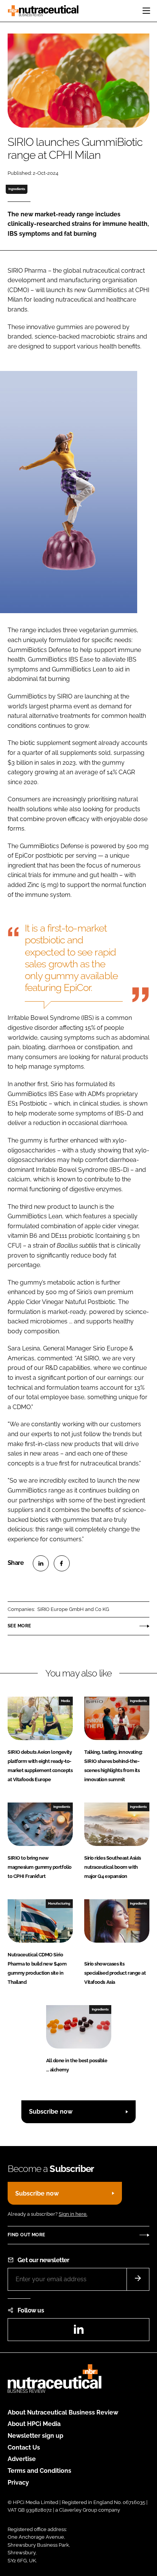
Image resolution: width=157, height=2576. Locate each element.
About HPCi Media (34, 2424)
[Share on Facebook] (62, 1563)
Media (66, 1701)
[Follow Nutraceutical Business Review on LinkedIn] (78, 2332)
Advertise (22, 2459)
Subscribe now (51, 2112)
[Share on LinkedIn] (41, 1563)
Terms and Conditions (39, 2471)
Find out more (26, 2235)
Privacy (18, 2483)
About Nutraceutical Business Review (63, 2412)
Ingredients (17, 189)
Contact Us (24, 2447)
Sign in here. (73, 2214)
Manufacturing (59, 1903)
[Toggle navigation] (146, 11)
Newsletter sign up (35, 2436)
